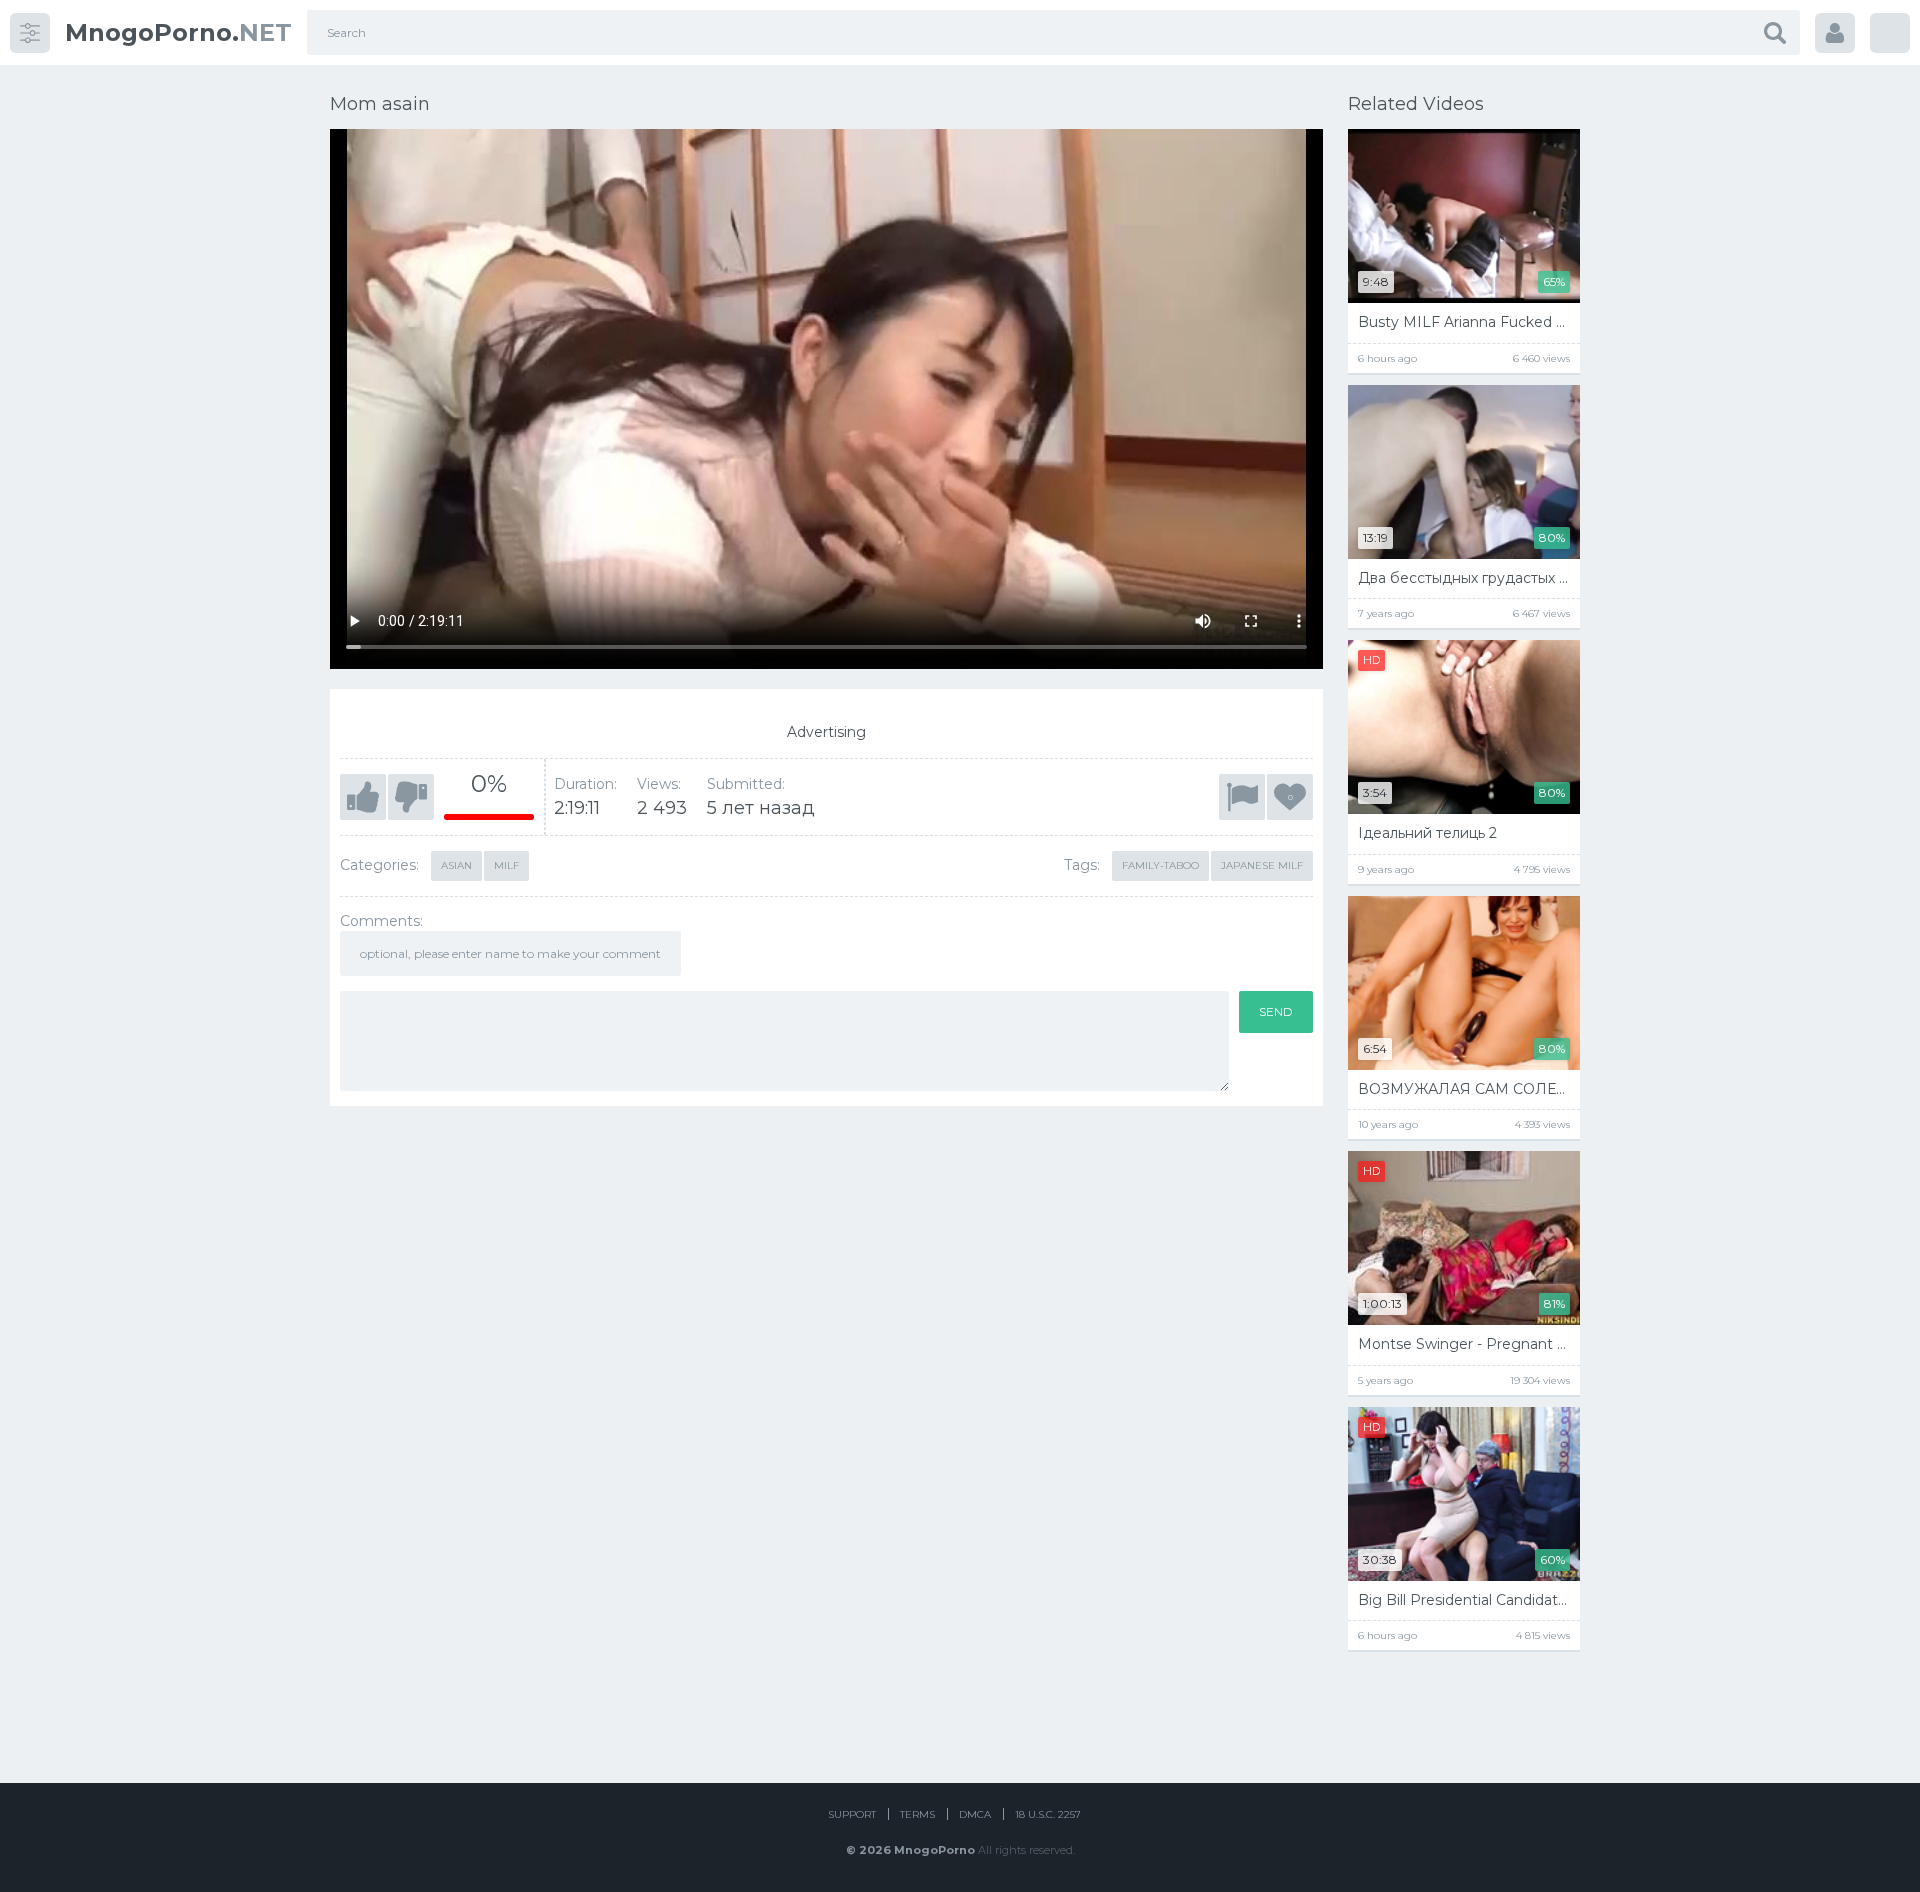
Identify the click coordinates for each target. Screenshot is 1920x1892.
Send (1276, 1011)
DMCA (975, 1814)
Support (852, 1814)
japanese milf (1262, 865)
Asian (456, 865)
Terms (917, 1814)
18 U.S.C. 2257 (1048, 1814)
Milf (506, 865)
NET (178, 32)
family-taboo (1160, 865)
